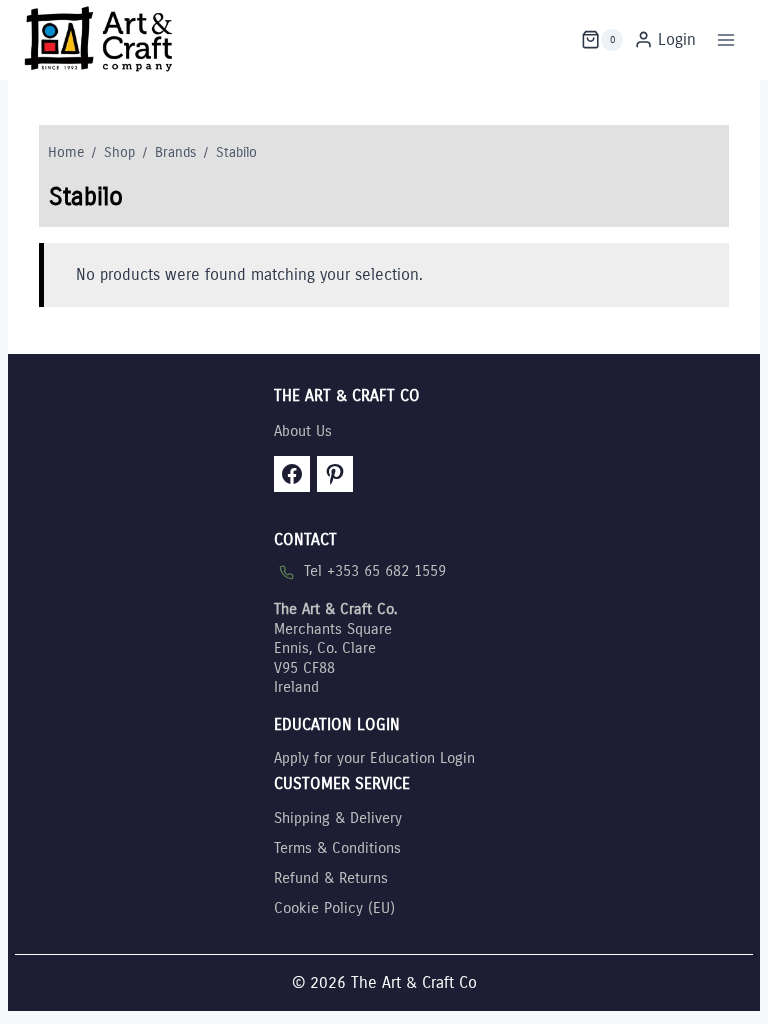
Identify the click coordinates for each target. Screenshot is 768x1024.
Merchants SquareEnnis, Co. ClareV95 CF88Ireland (335, 648)
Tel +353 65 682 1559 (375, 571)
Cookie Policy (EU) (334, 908)
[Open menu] (725, 39)
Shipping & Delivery (338, 818)
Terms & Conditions (337, 848)
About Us (303, 431)
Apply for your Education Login (374, 758)
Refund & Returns (331, 878)
